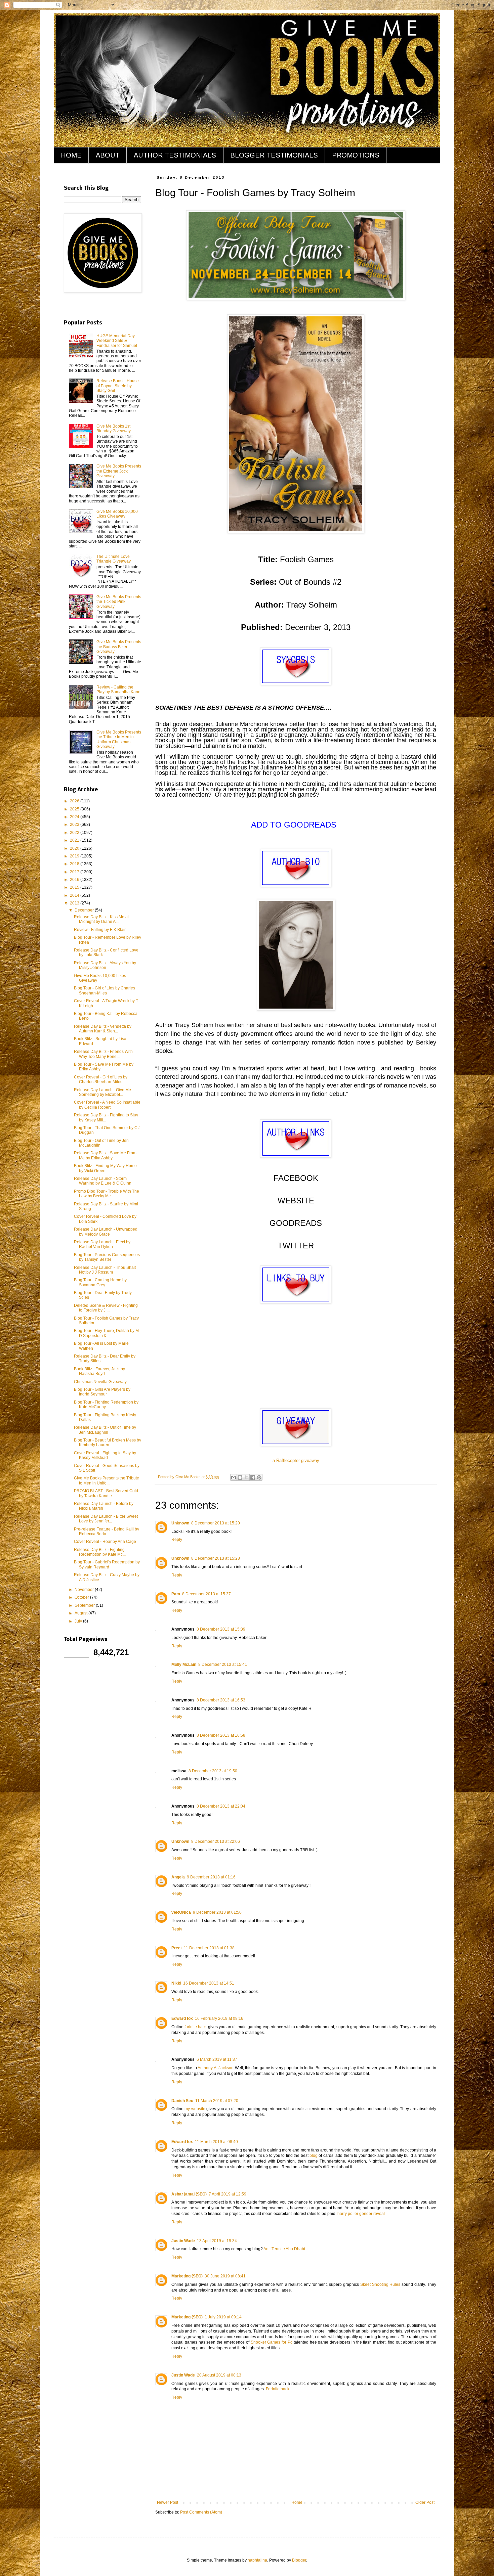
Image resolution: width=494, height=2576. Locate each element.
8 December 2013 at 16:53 (221, 1700)
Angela (178, 1877)
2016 (75, 880)
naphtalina (257, 2560)
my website (195, 2109)
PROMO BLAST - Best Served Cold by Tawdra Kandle (106, 1493)
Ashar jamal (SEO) (189, 2194)
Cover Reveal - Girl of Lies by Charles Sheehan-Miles (101, 1079)
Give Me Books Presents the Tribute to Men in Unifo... (107, 1480)
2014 (75, 895)
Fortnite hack (278, 2389)
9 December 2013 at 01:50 (217, 1912)
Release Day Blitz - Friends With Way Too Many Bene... (103, 1054)
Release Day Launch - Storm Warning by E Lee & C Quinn (103, 1181)
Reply (177, 1540)
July (79, 1621)
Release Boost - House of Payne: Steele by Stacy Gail (118, 386)
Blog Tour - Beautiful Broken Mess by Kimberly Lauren (108, 1442)
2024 (75, 817)
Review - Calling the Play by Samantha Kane (118, 690)
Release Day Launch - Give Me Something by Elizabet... (102, 1092)
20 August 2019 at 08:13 (219, 2375)
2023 (75, 825)
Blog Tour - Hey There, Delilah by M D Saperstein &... (106, 1333)
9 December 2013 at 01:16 (211, 1877)
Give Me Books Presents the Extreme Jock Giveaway (119, 471)
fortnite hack (196, 2027)
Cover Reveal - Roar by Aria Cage (105, 1542)
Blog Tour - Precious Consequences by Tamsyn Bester (107, 1257)
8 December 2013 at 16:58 (221, 1735)
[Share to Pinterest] (259, 1477)
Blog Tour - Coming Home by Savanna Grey (100, 1282)
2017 (75, 872)
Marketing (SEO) (187, 2276)
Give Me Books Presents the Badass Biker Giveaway (119, 647)
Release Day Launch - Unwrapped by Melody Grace (106, 1232)
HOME (71, 155)
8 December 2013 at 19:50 (213, 1771)
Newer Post (168, 2502)
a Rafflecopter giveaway (296, 1460)
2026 (75, 801)
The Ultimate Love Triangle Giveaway (114, 559)
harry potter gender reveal (361, 2214)
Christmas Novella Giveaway (100, 1382)
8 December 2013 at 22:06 (216, 1841)
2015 (75, 887)
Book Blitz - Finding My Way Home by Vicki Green (105, 1168)
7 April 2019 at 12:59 (228, 2194)
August (81, 1613)
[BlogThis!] (240, 1477)
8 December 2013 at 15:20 (216, 1523)
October (82, 1597)
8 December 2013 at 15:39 (221, 1629)
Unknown (180, 1523)
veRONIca (181, 1912)
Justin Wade (183, 2241)
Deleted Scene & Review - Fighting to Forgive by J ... (106, 1308)
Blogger (299, 2560)
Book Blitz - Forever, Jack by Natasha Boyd (99, 1371)
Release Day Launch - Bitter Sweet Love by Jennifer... (106, 1519)
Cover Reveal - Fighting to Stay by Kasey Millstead (105, 1455)
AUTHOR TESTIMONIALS (175, 155)
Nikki (176, 1983)
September (85, 1605)
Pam (176, 1594)
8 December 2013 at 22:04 (221, 1806)
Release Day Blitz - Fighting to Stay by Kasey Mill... (106, 1117)
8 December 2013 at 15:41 (223, 1664)
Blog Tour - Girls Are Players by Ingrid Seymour (102, 1392)
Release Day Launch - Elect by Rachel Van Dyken (102, 1244)
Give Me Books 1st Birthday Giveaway (114, 429)
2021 (75, 840)
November (85, 1590)
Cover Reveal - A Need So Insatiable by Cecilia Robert (107, 1105)
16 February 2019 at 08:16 (219, 2018)
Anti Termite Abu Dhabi (284, 2249)
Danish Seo (182, 2101)
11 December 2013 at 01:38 (209, 1948)
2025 (75, 809)
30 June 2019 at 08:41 (225, 2276)
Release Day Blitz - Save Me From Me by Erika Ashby (105, 1155)
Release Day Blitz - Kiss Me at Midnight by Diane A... (101, 919)
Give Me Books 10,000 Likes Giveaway (117, 514)
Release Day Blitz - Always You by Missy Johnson (105, 965)
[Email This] (234, 1477)
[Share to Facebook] (253, 1477)
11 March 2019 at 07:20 (217, 2101)
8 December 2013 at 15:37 (207, 1594)
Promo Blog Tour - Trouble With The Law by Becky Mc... (107, 1194)
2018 (75, 864)
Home (297, 2502)
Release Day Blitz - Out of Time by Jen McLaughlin (105, 1430)
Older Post (425, 2502)
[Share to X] (246, 1477)
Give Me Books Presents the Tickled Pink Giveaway (119, 602)
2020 (75, 848)
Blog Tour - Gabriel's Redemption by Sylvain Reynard (107, 1564)
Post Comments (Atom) (201, 2512)
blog (314, 2156)
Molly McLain (184, 1664)
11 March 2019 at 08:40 (216, 2142)
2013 (75, 903)
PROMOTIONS (356, 155)
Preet (177, 1948)
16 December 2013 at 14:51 (209, 1983)
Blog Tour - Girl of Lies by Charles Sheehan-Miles (105, 990)
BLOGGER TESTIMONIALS (274, 155)
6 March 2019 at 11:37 (217, 2059)
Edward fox (182, 2018)
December (85, 910)
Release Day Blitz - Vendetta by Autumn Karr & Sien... (103, 1029)
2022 (75, 833)
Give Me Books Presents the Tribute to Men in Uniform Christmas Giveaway (119, 739)
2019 (75, 856)
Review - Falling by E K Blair (100, 930)
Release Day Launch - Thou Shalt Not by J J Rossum (105, 1270)
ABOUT (108, 155)
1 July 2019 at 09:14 (223, 2317)
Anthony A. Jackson (216, 2068)
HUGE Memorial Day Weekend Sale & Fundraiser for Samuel (117, 341)
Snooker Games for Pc (272, 2342)
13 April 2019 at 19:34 (217, 2241)
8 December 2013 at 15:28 (216, 1558)
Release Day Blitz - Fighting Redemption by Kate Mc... (100, 1552)
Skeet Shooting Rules (380, 2284)
